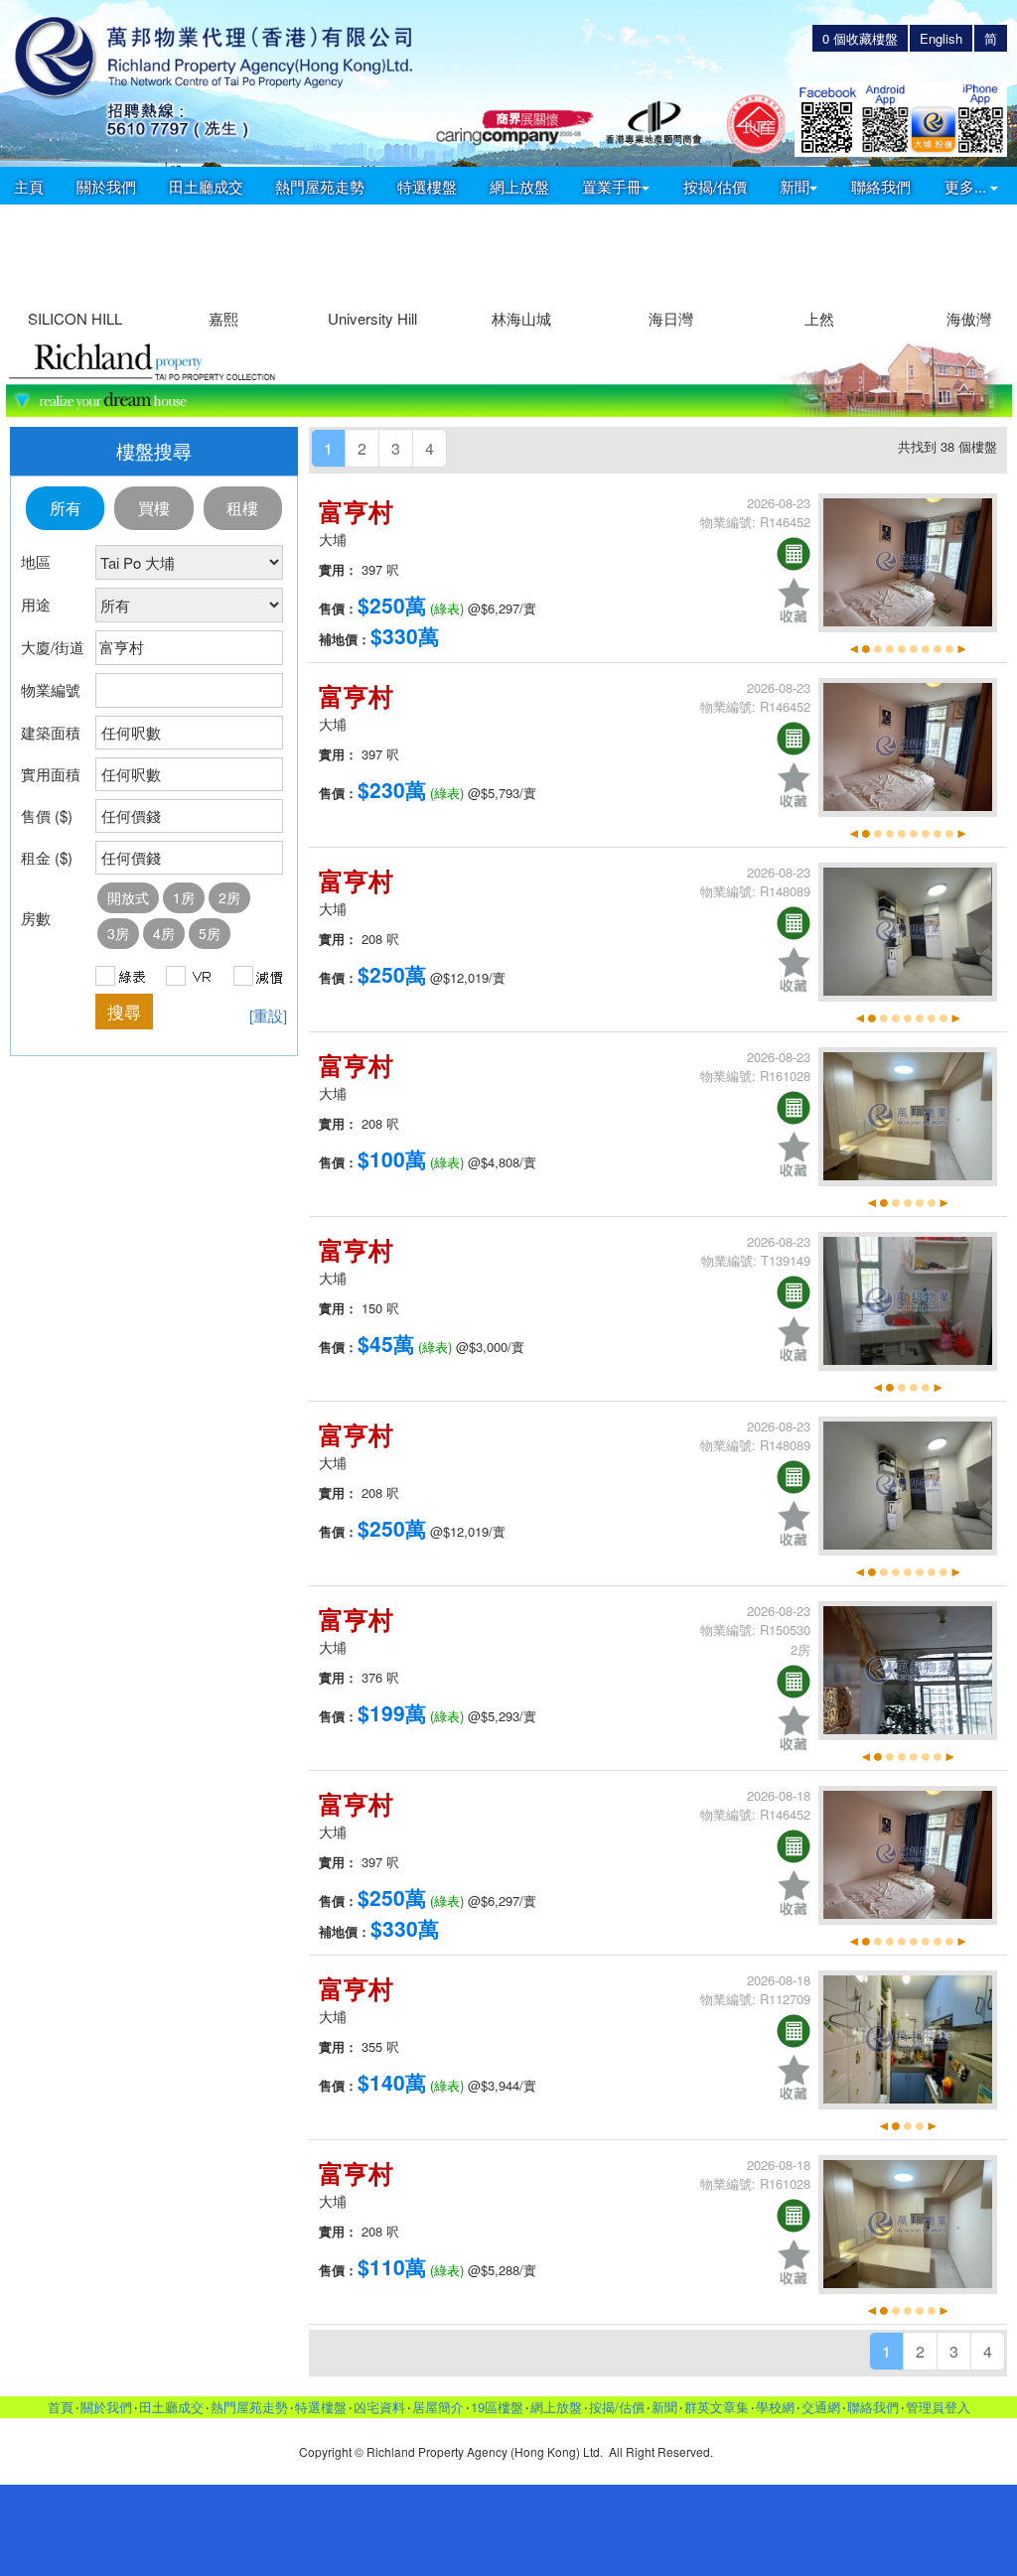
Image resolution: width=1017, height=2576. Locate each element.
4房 (164, 933)
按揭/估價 (715, 186)
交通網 (821, 2407)
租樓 (242, 508)
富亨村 (356, 511)
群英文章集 (717, 2407)
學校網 (775, 2407)
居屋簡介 (438, 2407)
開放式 (128, 897)
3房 (118, 933)
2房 (229, 897)
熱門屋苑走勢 (320, 186)
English (941, 38)
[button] (994, 257)
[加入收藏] (794, 600)
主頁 (29, 186)
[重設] (268, 1015)
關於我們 (106, 186)
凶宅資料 (379, 2407)
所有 (66, 508)
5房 (210, 933)
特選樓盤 (427, 186)
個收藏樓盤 (860, 38)
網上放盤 (519, 186)
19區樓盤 (497, 2407)
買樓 (154, 508)
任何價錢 (131, 815)
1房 (184, 897)
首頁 (61, 2407)
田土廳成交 (206, 186)
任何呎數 (131, 732)
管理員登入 (938, 2407)
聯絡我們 (881, 186)
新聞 (664, 2407)
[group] (74, 269)
